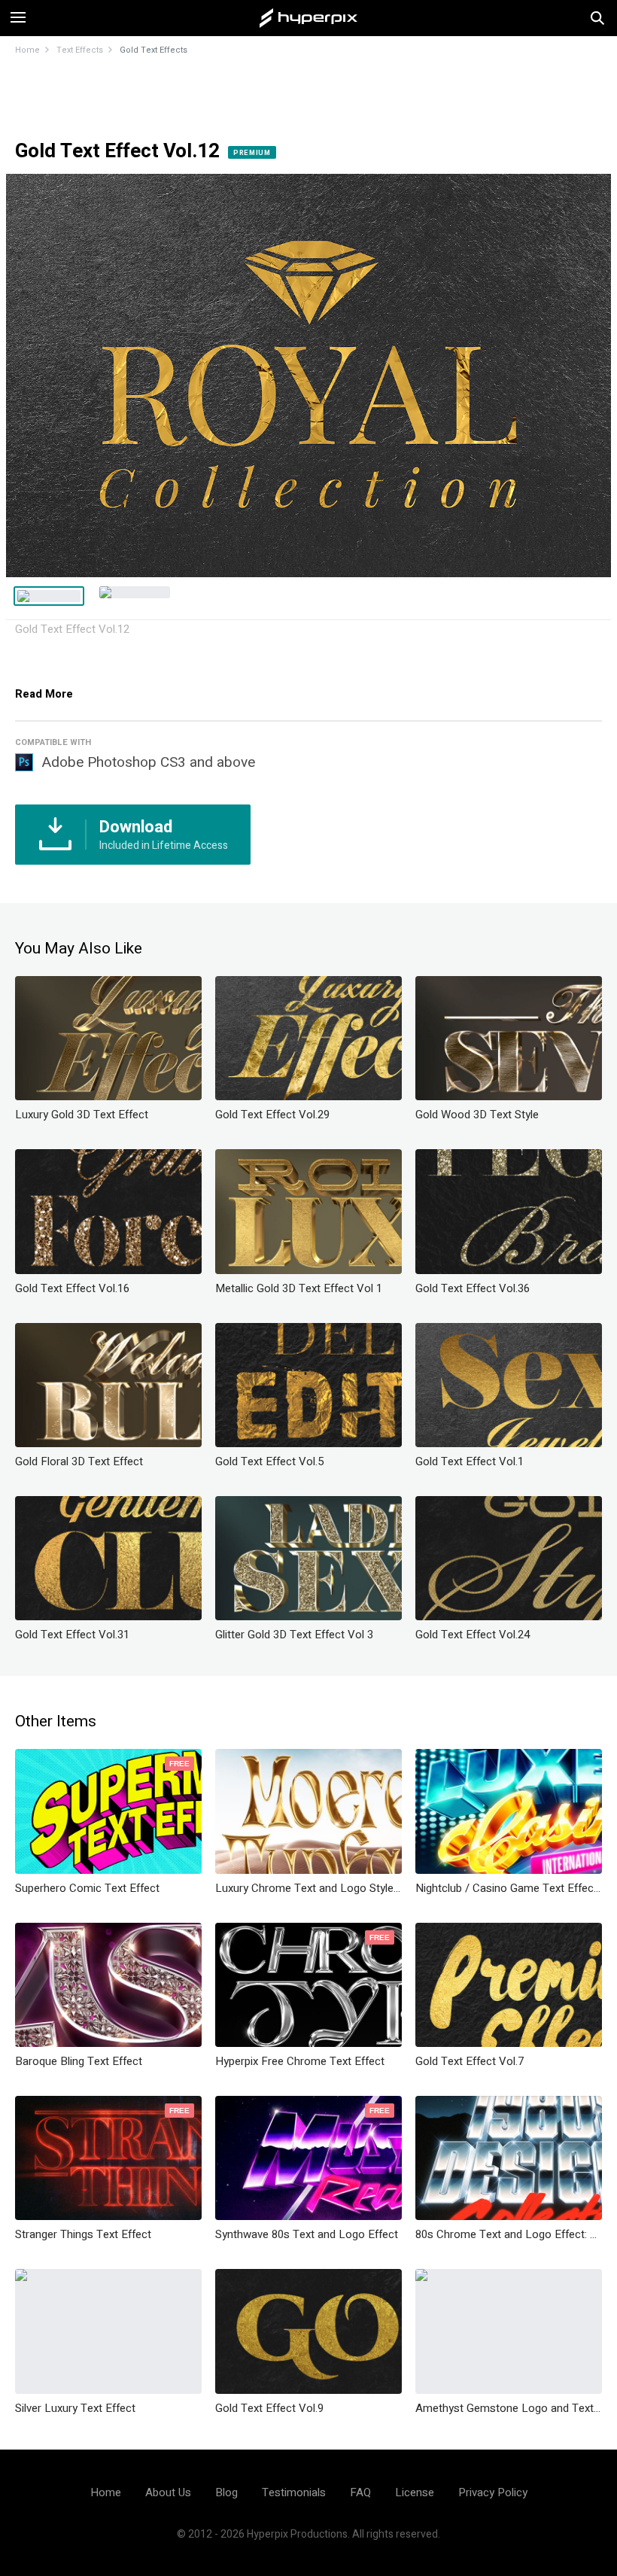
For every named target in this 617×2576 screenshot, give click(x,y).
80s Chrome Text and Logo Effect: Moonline (509, 2234)
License (415, 2492)
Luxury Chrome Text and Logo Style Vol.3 (308, 1888)
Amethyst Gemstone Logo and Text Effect (509, 2408)
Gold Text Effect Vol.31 (72, 1635)
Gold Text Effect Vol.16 (72, 1288)
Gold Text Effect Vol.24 (473, 1635)
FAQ (360, 2492)
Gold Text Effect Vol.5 (269, 1461)
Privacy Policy (493, 2492)
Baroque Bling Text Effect (79, 2061)
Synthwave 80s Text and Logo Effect (307, 2234)
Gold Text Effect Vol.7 (470, 2061)
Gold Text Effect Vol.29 (272, 1115)
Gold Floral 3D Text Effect (79, 1461)
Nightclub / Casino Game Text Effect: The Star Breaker (509, 1888)
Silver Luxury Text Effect (75, 2408)
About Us (168, 2492)
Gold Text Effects (153, 50)
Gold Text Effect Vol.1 (470, 1461)
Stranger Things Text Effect (83, 2234)
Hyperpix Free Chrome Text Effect (300, 2061)
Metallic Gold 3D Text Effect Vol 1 (299, 1288)
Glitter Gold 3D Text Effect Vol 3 (294, 1635)
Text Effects (80, 50)
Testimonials (294, 2492)
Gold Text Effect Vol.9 (269, 2408)
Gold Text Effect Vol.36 (473, 1288)
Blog (226, 2492)
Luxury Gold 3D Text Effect (82, 1115)
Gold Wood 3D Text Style (477, 1115)
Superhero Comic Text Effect (87, 1888)
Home (27, 50)
